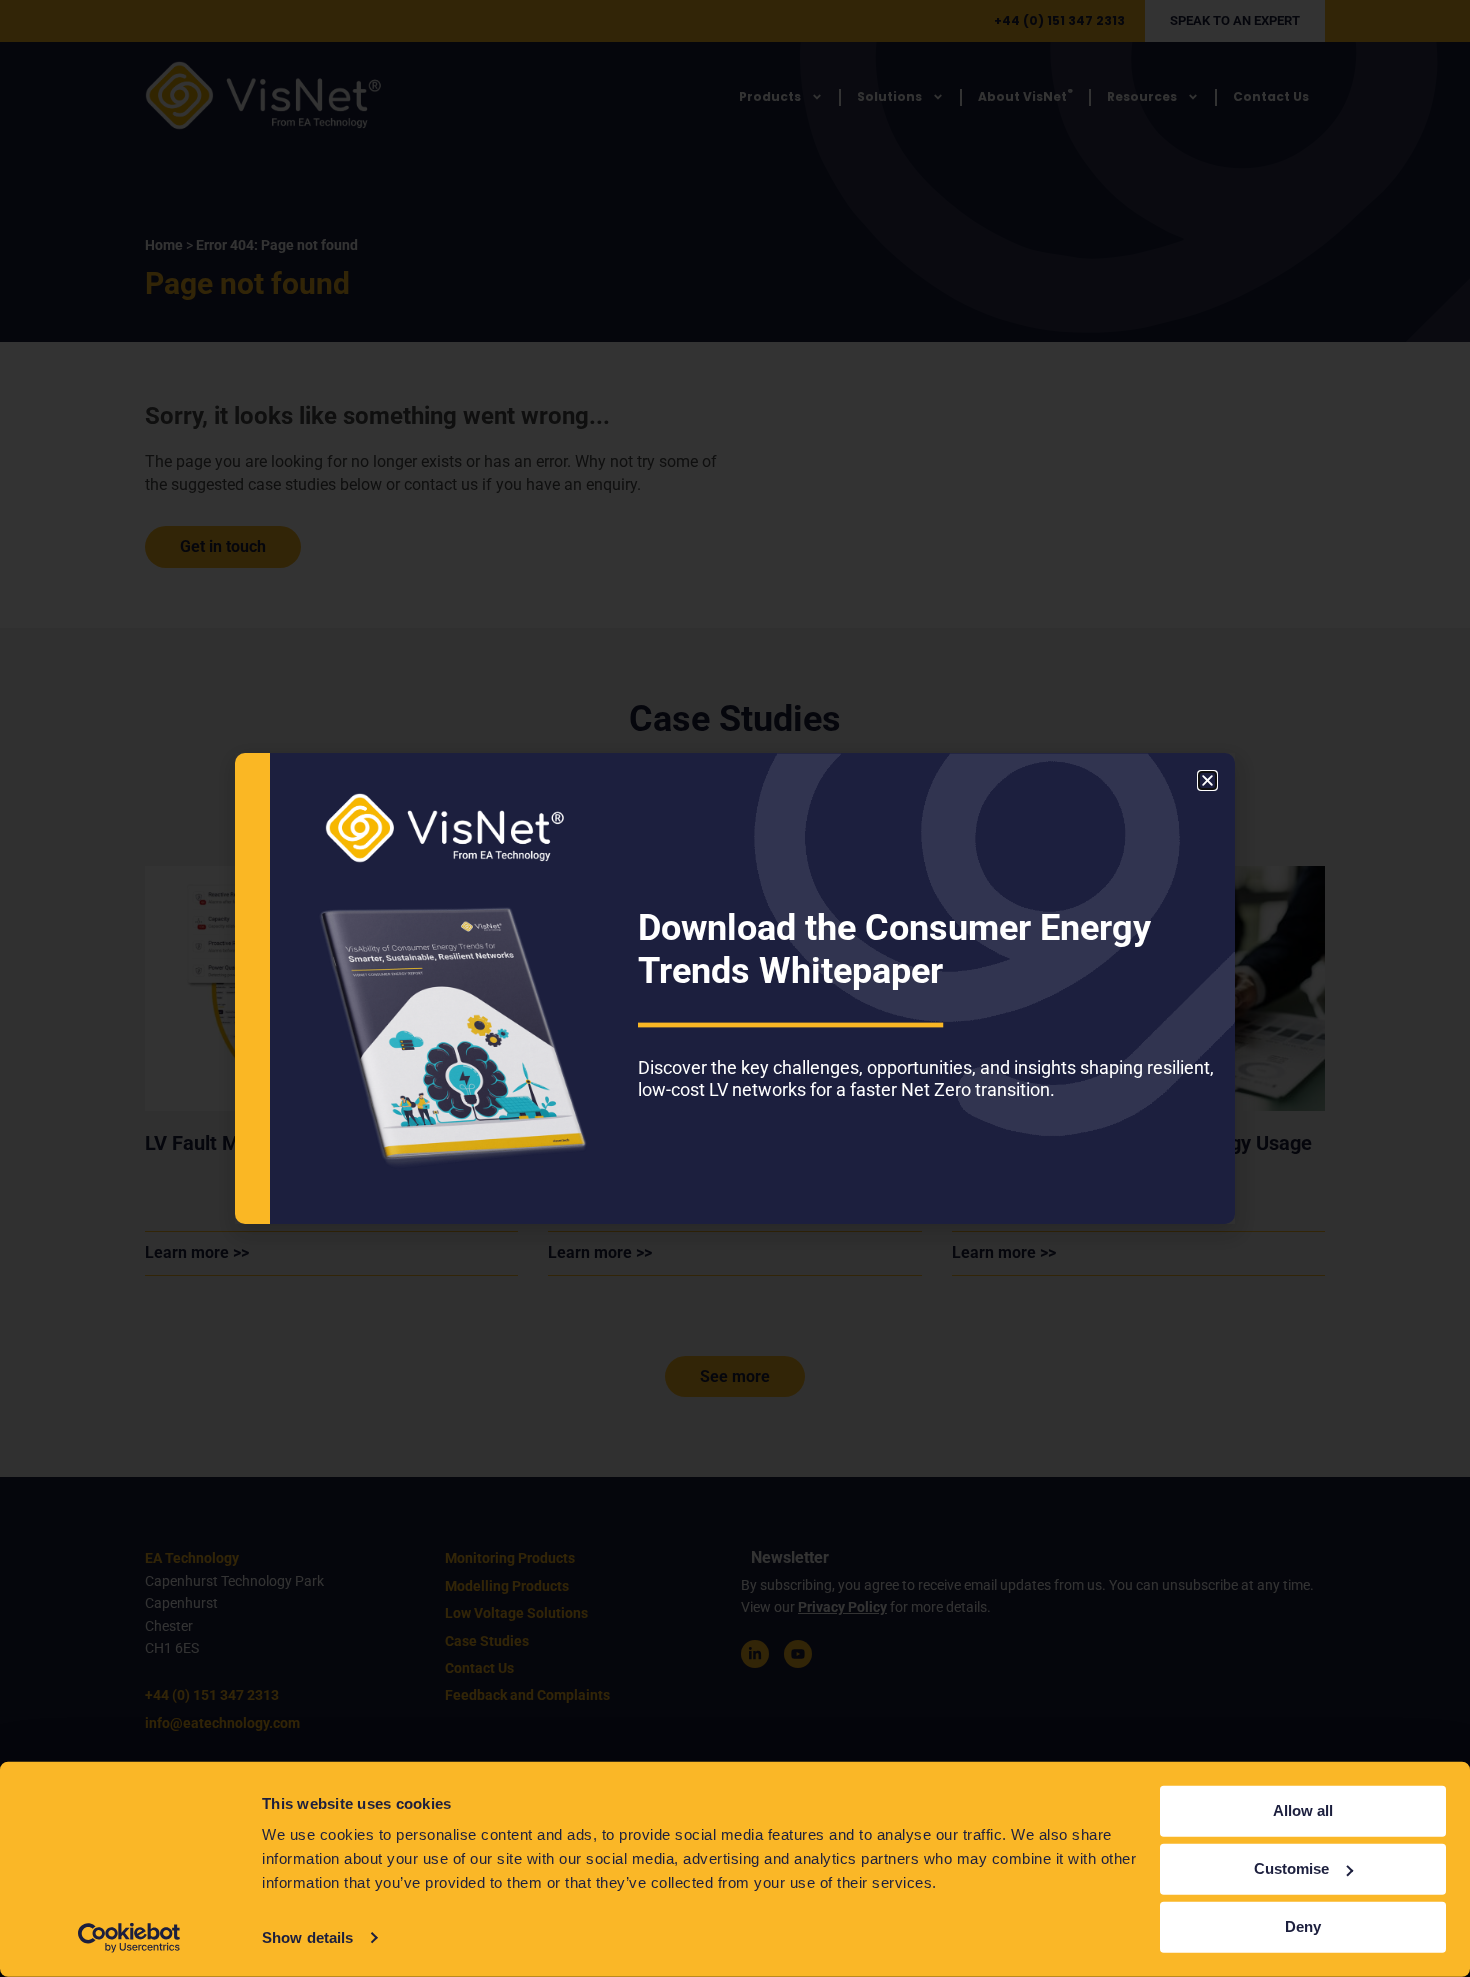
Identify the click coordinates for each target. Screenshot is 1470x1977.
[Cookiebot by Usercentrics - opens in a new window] (129, 1938)
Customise (1291, 1868)
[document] (735, 988)
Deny (1303, 1926)
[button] (1207, 780)
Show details (307, 1937)
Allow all (1303, 1810)
